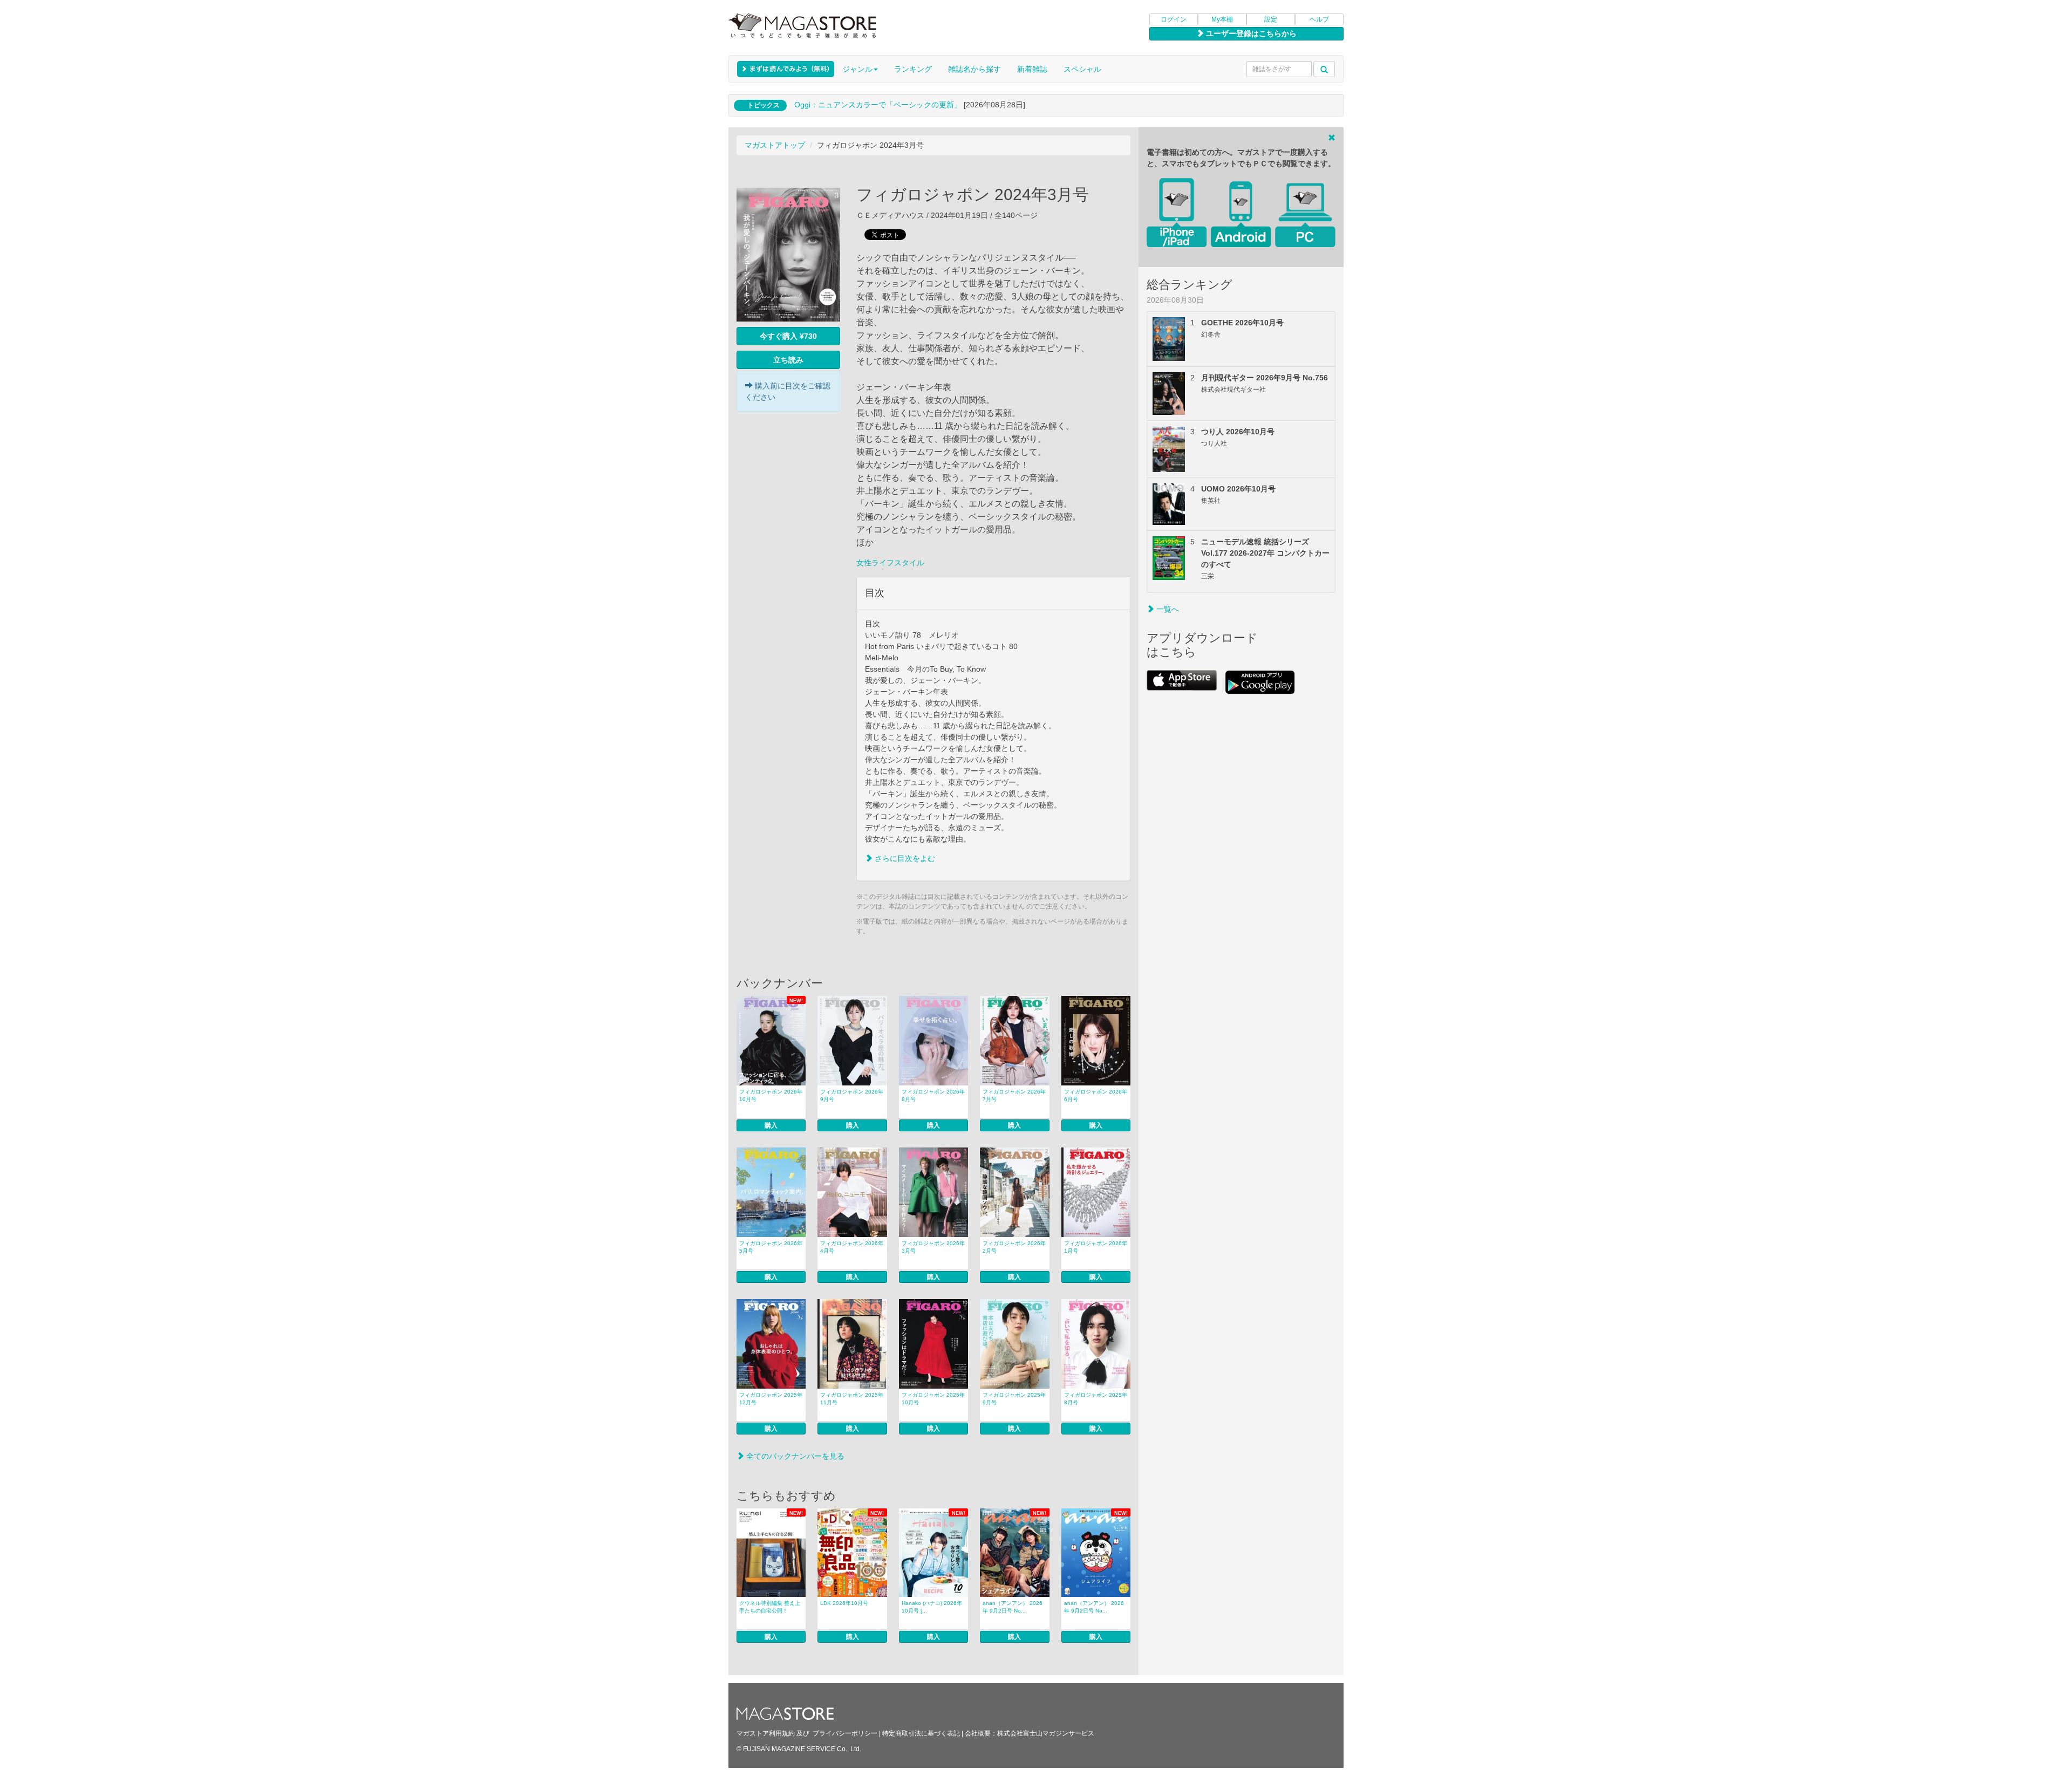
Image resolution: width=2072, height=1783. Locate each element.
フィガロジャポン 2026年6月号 (1096, 1095)
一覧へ (1167, 609)
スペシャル (1082, 69)
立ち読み (788, 360)
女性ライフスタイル (890, 563)
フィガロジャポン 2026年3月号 (933, 1247)
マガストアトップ (775, 145)
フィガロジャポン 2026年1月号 (1096, 1247)
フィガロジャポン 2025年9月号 (1014, 1399)
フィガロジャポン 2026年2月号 (1014, 1247)
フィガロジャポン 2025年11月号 (852, 1399)
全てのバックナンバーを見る (794, 1456)
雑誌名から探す (974, 69)
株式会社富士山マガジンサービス (1046, 1733)
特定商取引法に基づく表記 (921, 1733)
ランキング (913, 69)
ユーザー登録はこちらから (1250, 33)
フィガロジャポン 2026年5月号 (771, 1247)
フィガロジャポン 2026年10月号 (771, 1095)
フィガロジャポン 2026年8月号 (933, 1095)
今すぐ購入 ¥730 (788, 336)
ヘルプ (1319, 19)
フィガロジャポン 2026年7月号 (1014, 1095)
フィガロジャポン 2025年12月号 (771, 1399)
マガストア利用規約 (766, 1733)
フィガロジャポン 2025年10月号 (933, 1399)
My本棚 (1222, 19)
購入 (771, 1125)
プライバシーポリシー (845, 1733)
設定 (1271, 19)
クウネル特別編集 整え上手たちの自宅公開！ (770, 1607)
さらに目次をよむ (904, 858)
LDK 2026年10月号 (844, 1603)
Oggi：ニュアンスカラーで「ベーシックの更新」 (878, 105)
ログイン (1174, 19)
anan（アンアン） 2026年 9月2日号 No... (1013, 1607)
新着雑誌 (1032, 69)
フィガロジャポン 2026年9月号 (852, 1095)
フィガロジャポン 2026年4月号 (852, 1247)
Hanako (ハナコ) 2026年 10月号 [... (932, 1607)
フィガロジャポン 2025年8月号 (1096, 1399)
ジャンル (857, 69)
